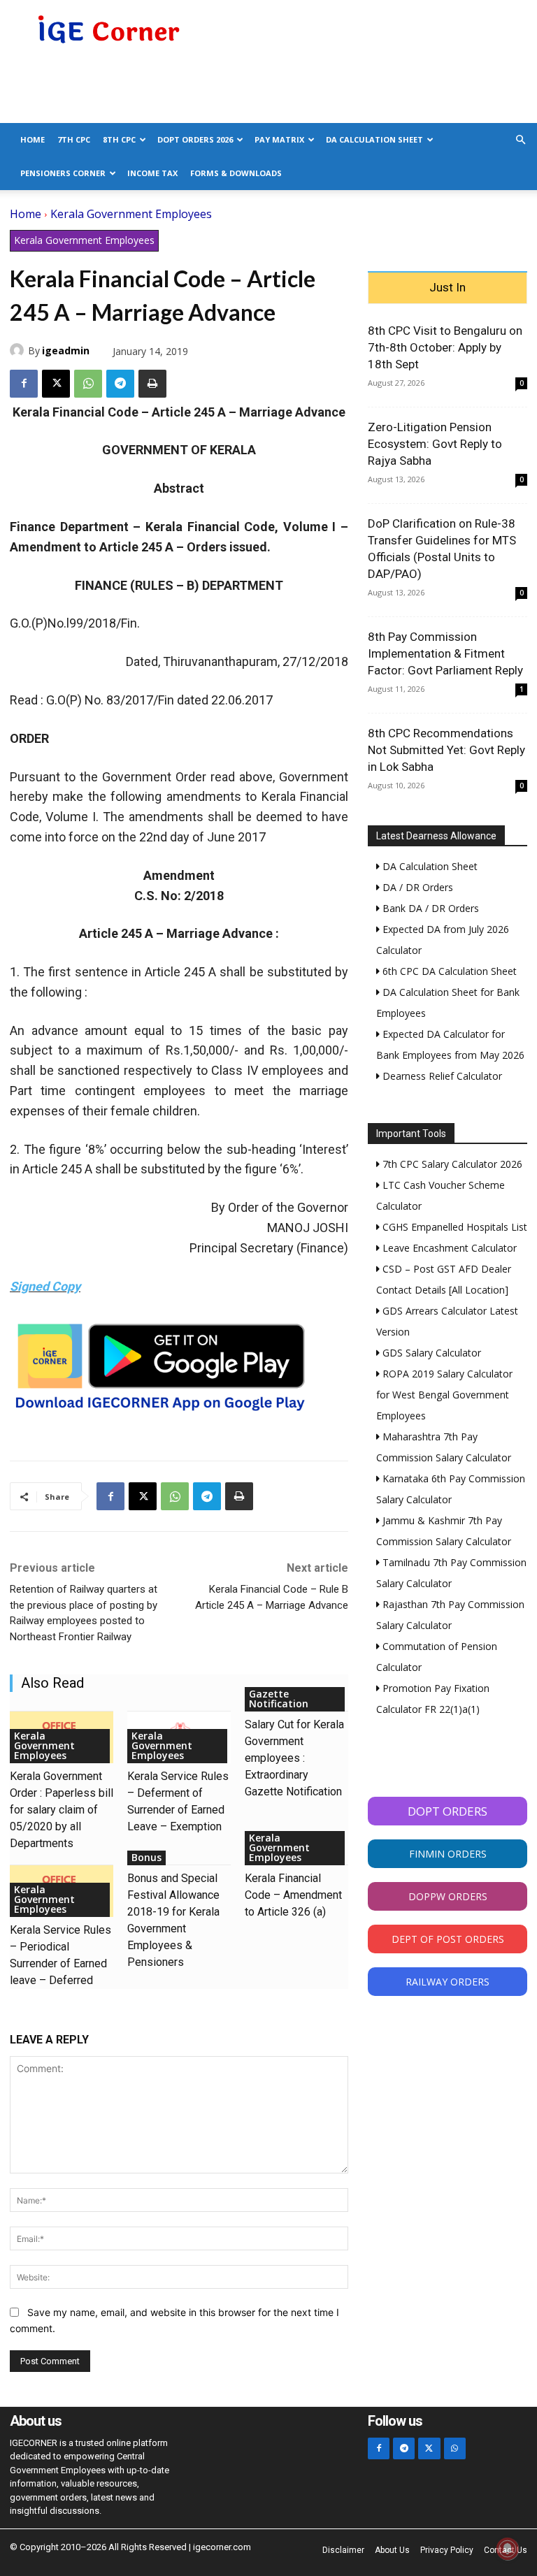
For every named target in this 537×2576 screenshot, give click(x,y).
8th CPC (119, 139)
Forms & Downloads (236, 173)
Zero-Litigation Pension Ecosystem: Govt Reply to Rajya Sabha (435, 444)
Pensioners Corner (63, 173)
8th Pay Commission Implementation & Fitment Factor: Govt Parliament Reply (445, 653)
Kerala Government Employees (131, 214)
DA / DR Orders (416, 887)
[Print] (152, 384)
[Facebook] (24, 384)
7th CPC (74, 139)
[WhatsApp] (88, 384)
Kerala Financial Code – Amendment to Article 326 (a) (293, 1895)
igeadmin (66, 350)
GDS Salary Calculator (430, 1353)
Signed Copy (45, 1286)
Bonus (146, 1857)
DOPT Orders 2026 (195, 139)
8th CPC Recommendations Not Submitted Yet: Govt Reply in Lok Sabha (446, 750)
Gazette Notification (279, 1699)
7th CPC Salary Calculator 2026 (451, 1164)
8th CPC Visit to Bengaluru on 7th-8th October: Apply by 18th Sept (445, 347)
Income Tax (152, 173)
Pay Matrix (279, 139)
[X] (56, 384)
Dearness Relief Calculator (441, 1076)
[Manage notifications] (508, 2549)
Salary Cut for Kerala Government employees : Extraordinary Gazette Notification (294, 1758)
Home (33, 139)
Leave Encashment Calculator (448, 1248)
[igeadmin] (19, 350)
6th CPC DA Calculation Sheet (448, 971)
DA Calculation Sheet (374, 139)
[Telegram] (120, 384)
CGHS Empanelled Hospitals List (453, 1227)
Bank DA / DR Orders (429, 908)
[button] (520, 140)
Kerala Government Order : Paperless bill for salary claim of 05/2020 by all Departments (62, 1810)
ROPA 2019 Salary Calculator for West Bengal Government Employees (444, 1395)
